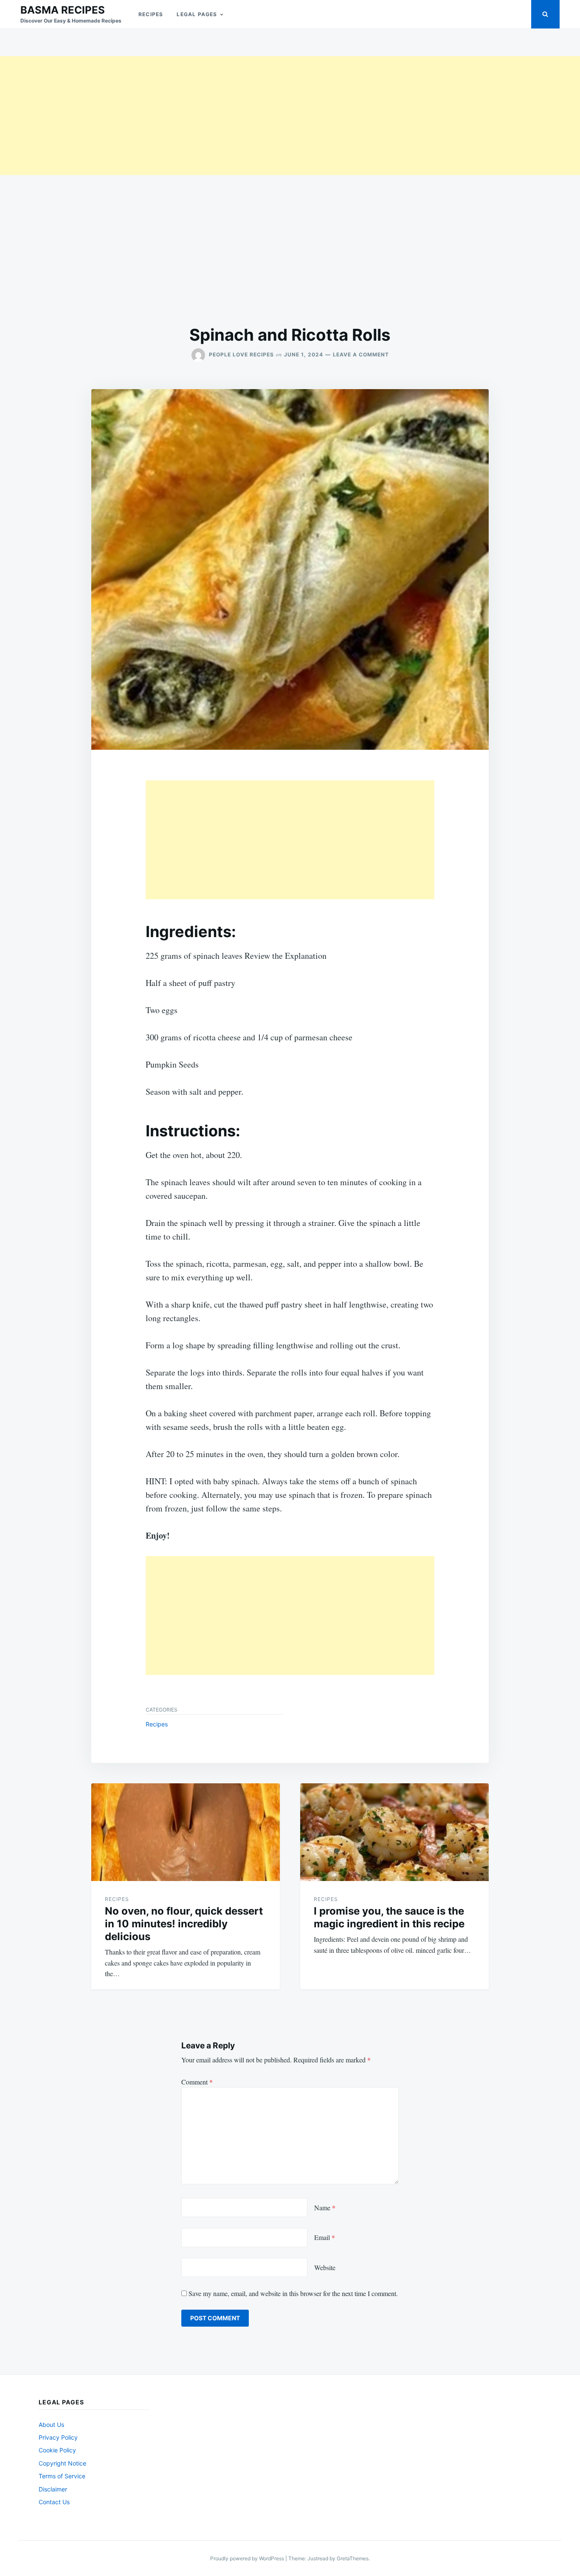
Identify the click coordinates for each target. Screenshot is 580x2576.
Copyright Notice (62, 2463)
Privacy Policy (58, 2437)
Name (325, 2207)
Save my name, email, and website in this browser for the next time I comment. (293, 2293)
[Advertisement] (255, 116)
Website (325, 2267)
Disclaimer (53, 2489)
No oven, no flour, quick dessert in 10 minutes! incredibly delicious (184, 1924)
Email (325, 2237)
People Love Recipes (241, 354)
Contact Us (54, 2502)
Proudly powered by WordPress (248, 2558)
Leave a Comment (361, 354)
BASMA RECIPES (63, 10)
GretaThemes (353, 2558)
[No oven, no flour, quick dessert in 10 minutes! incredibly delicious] (186, 1832)
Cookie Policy (57, 2450)
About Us (51, 2425)
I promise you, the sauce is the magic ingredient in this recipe (389, 1917)
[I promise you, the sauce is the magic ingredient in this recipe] (394, 1832)
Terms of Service (62, 2476)
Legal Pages (197, 14)
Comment (197, 2082)
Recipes (151, 14)
